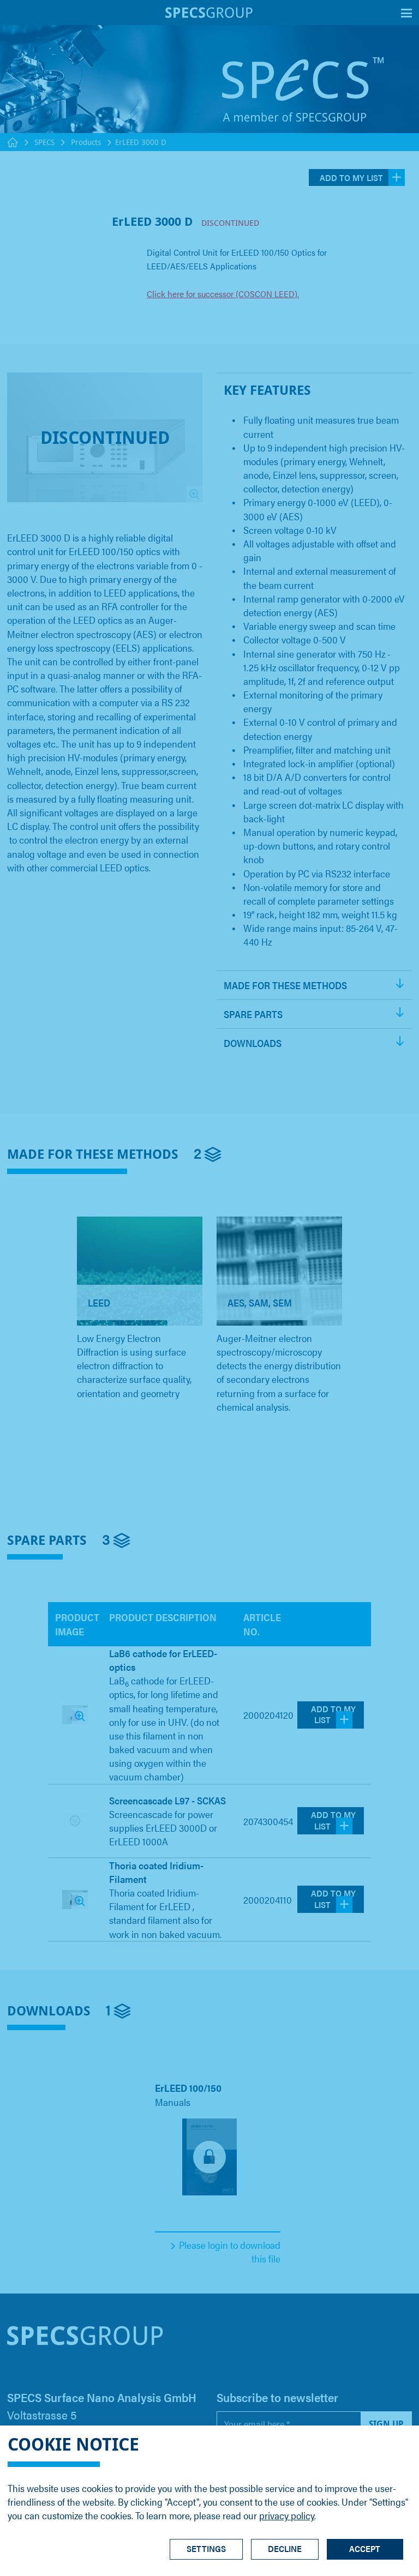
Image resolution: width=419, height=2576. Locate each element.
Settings (206, 2548)
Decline (285, 2548)
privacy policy (287, 2515)
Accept (365, 2548)
